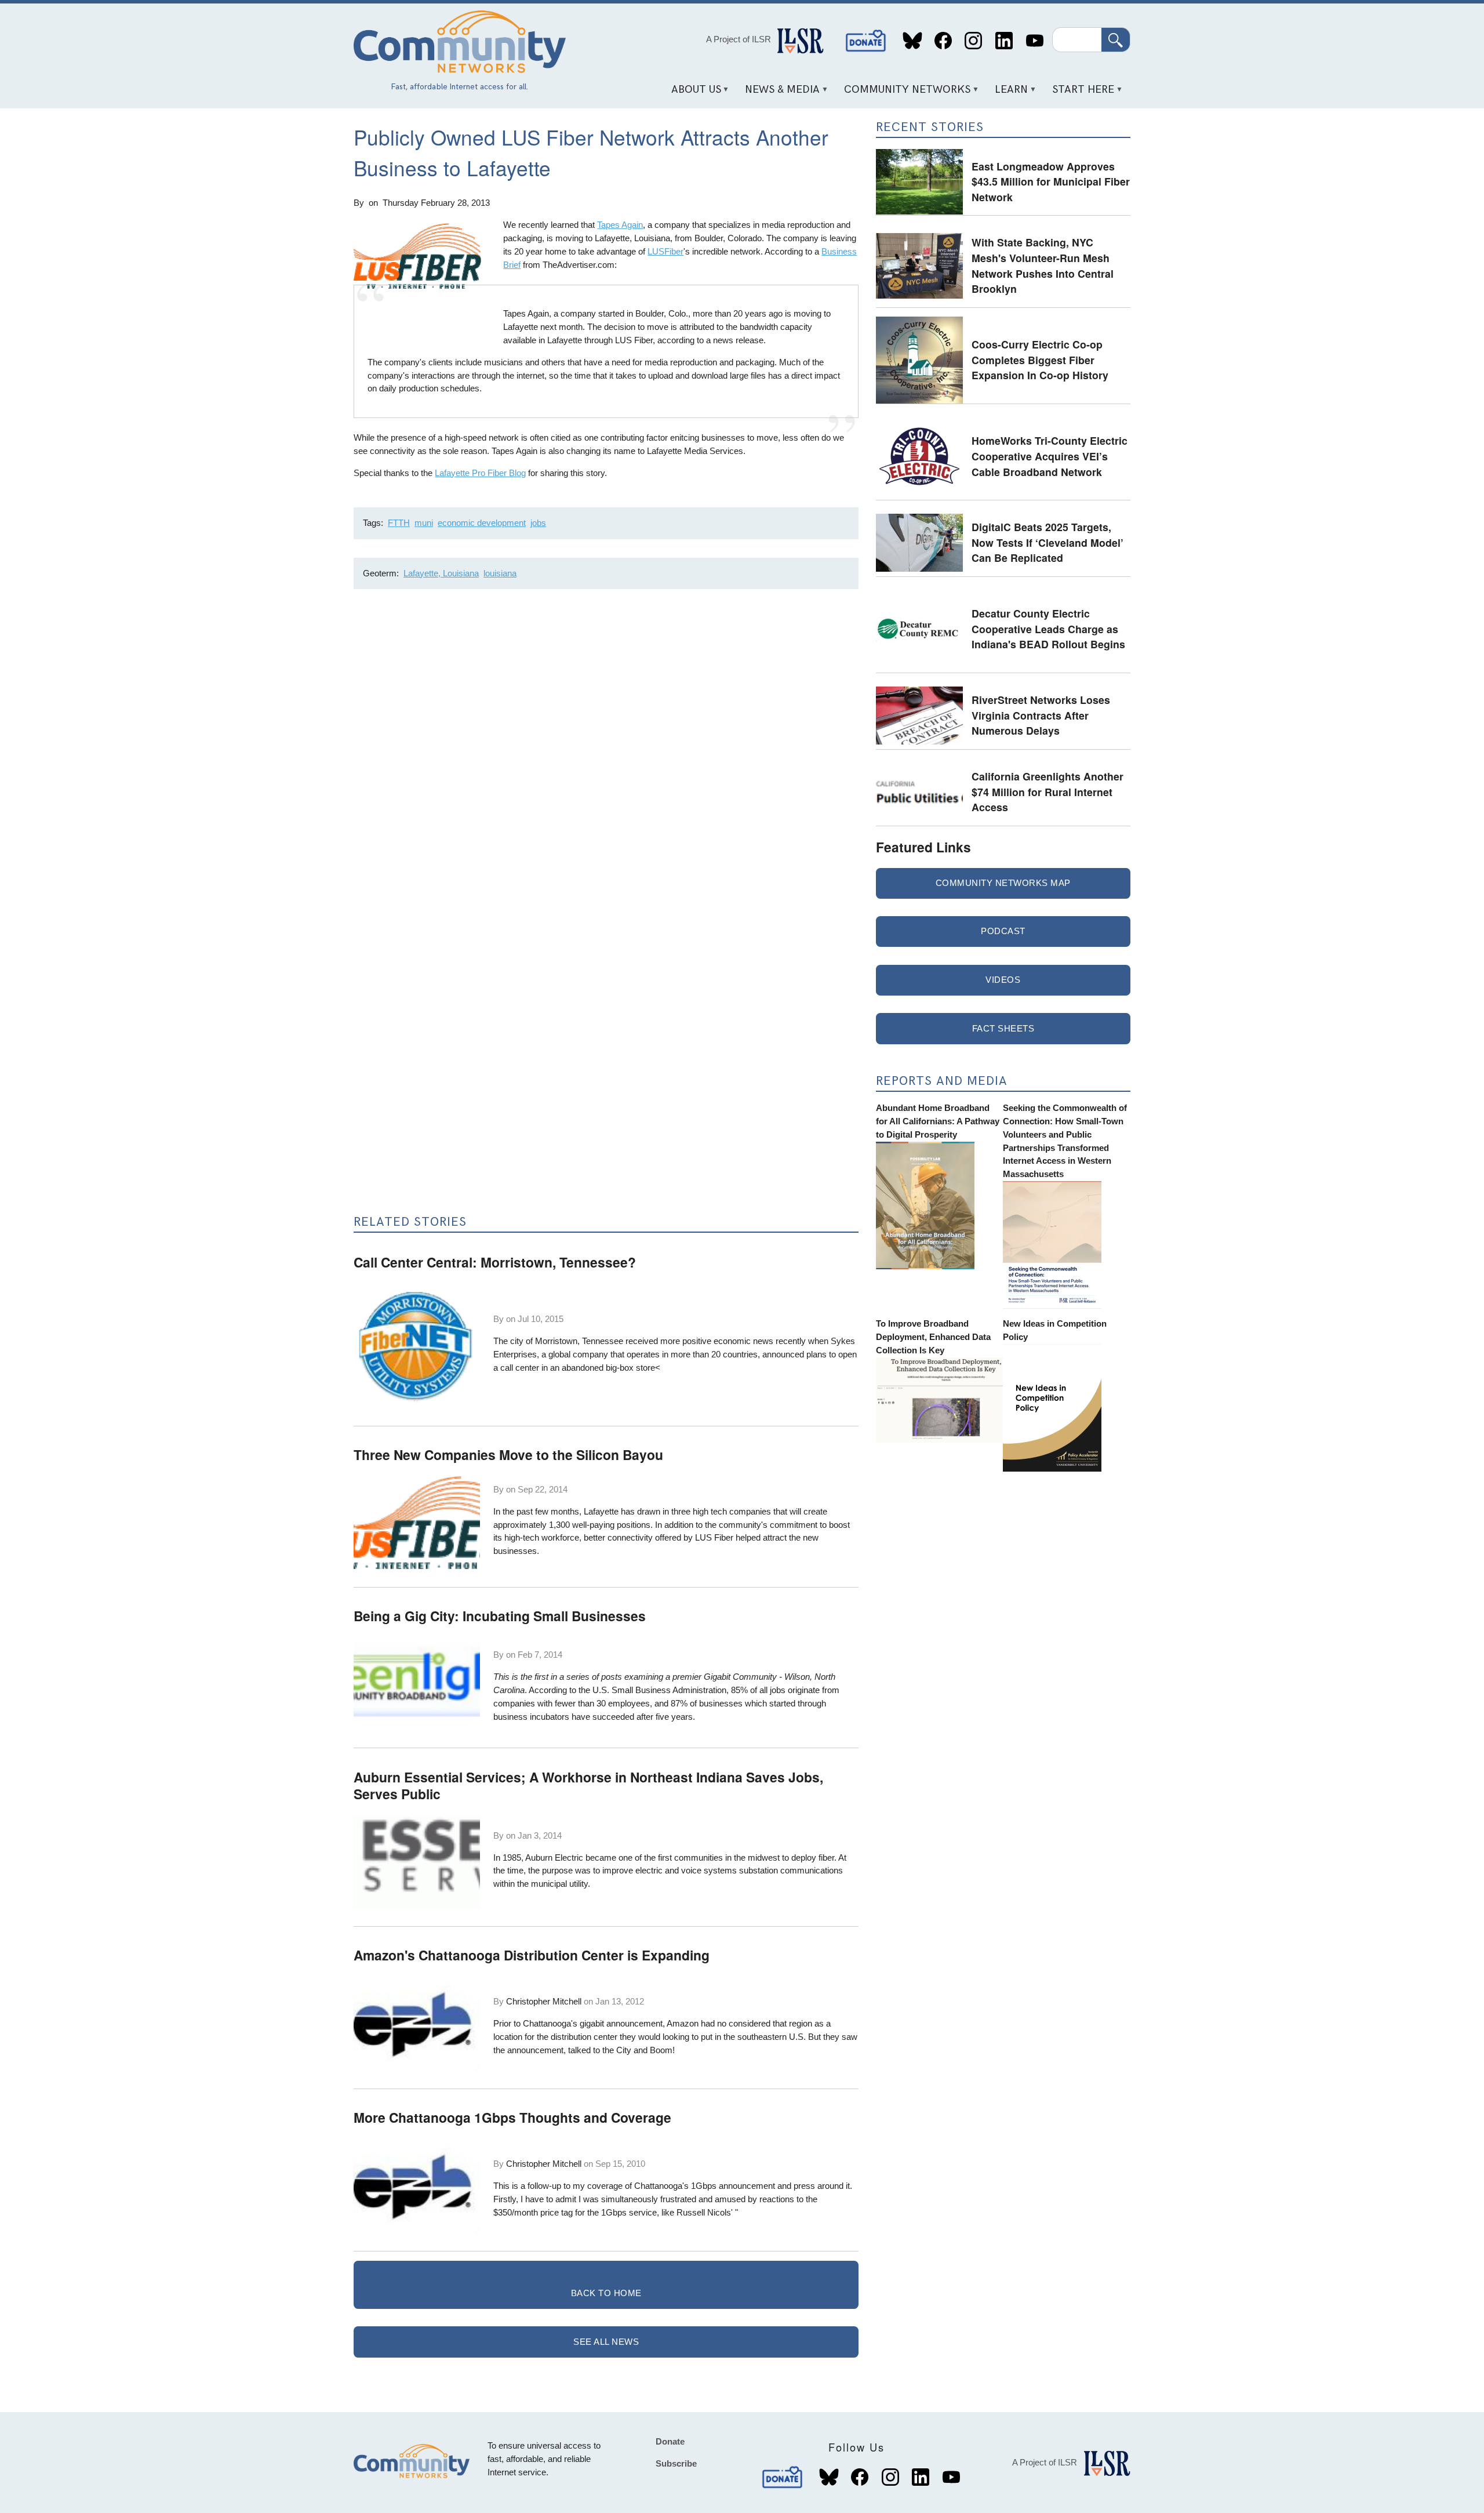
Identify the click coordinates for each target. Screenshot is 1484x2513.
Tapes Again (620, 225)
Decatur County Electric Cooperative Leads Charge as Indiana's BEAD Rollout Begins (1048, 629)
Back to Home (606, 2293)
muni (424, 523)
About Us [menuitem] (692, 94)
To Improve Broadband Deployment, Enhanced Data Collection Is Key (933, 1337)
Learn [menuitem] (1007, 94)
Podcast (1003, 931)
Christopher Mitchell (544, 2001)
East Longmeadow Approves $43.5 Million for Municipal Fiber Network (1051, 181)
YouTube (1034, 41)
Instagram (974, 41)
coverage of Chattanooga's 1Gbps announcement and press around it (719, 2186)
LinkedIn (1004, 41)
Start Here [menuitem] (1079, 94)
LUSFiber (665, 251)
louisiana (500, 573)
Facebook (943, 41)
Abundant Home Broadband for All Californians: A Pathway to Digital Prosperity (938, 1121)
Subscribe (676, 2463)
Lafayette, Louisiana (441, 573)
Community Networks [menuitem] (903, 94)
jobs (538, 523)
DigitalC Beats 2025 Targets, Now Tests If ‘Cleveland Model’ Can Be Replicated (1047, 542)
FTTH (399, 523)
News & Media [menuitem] (779, 94)
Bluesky (913, 41)
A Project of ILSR (739, 39)
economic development (482, 523)
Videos (1003, 980)
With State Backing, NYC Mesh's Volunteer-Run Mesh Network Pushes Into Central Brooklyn (1043, 265)
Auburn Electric (554, 1857)
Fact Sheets (1003, 1028)
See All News (606, 2342)
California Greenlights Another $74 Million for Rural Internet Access (1047, 791)
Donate (866, 41)
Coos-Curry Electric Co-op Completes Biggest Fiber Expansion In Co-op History (1040, 359)
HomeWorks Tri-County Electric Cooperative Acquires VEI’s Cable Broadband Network (1050, 456)
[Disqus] (606, 753)
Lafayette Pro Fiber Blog (480, 473)
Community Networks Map (1003, 883)
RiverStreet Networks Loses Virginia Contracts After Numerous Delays (1041, 715)
